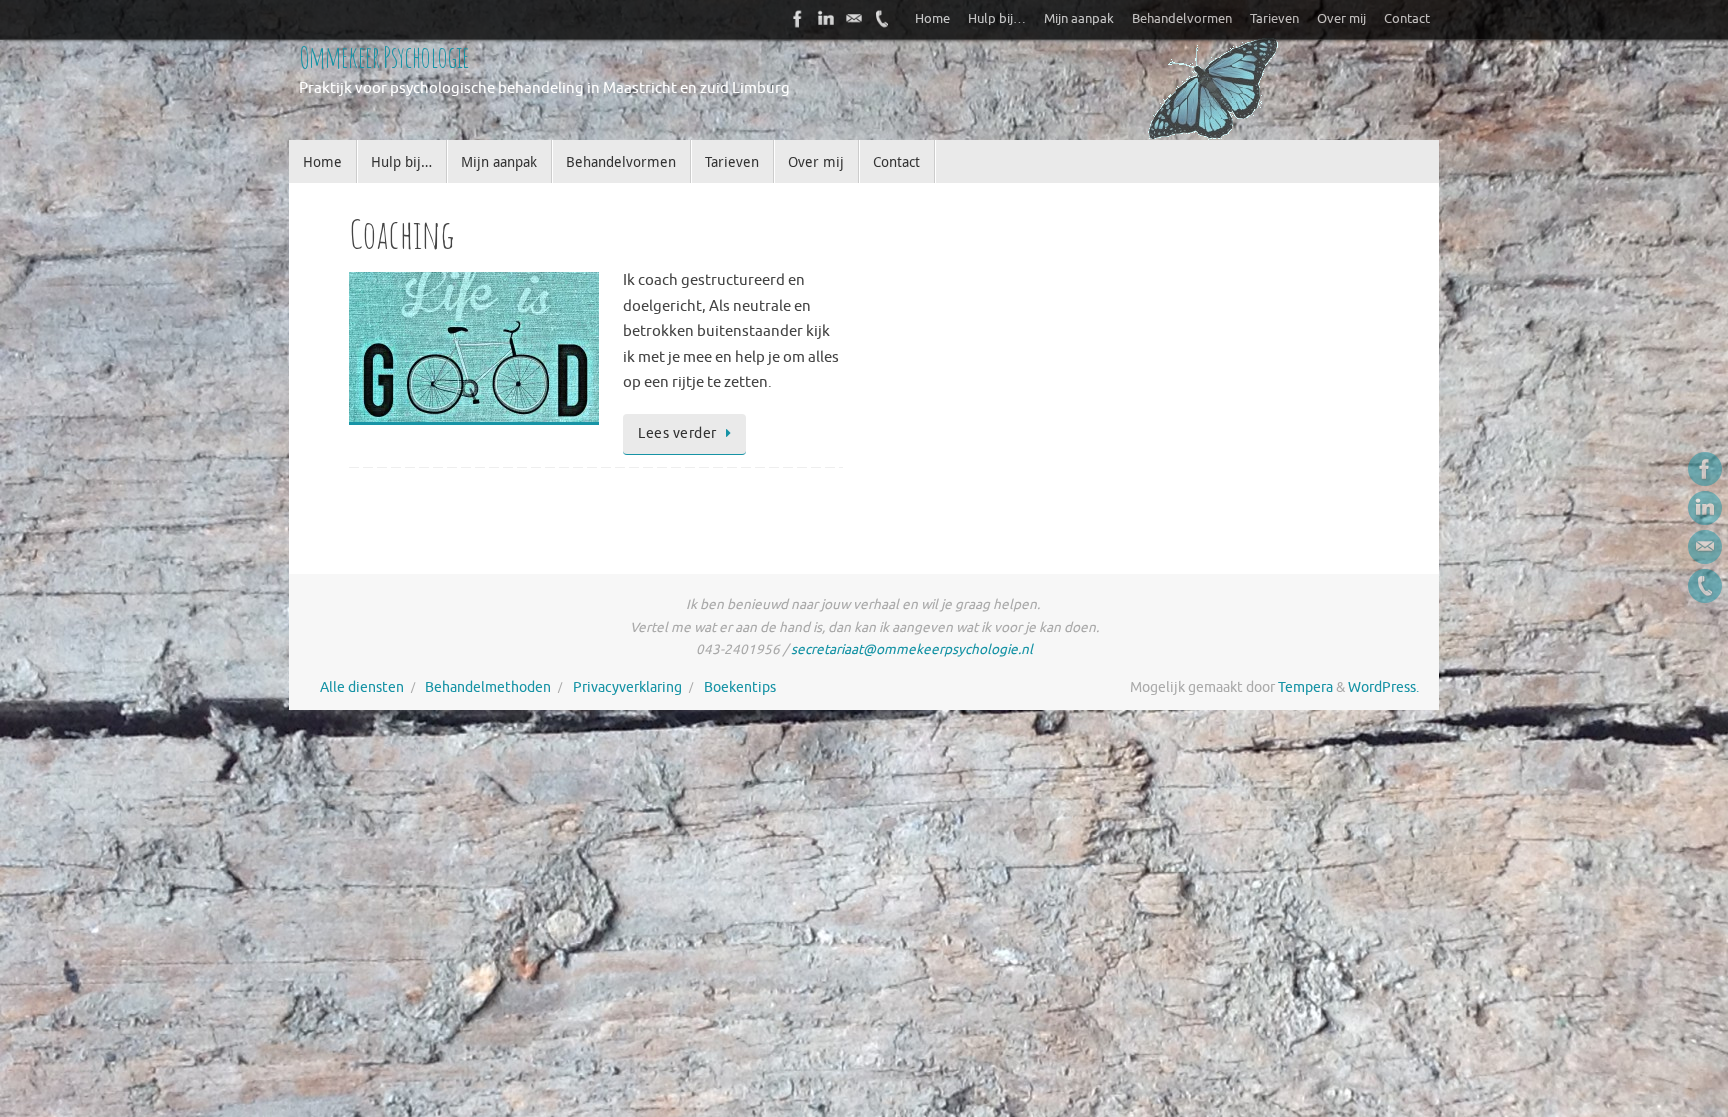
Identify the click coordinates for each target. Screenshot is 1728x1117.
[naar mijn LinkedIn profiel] (826, 19)
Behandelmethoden (488, 687)
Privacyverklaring (627, 687)
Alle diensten (362, 687)
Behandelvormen (1182, 19)
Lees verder (677, 433)
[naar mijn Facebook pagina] (798, 19)
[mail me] (854, 19)
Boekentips (740, 687)
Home (932, 19)
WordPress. (1383, 687)
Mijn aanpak (1079, 19)
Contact (1407, 19)
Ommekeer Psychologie (384, 56)
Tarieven (1274, 19)
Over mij (1341, 19)
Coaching (402, 233)
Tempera (1305, 687)
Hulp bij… (997, 19)
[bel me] (882, 19)
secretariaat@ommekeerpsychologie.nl (912, 649)
